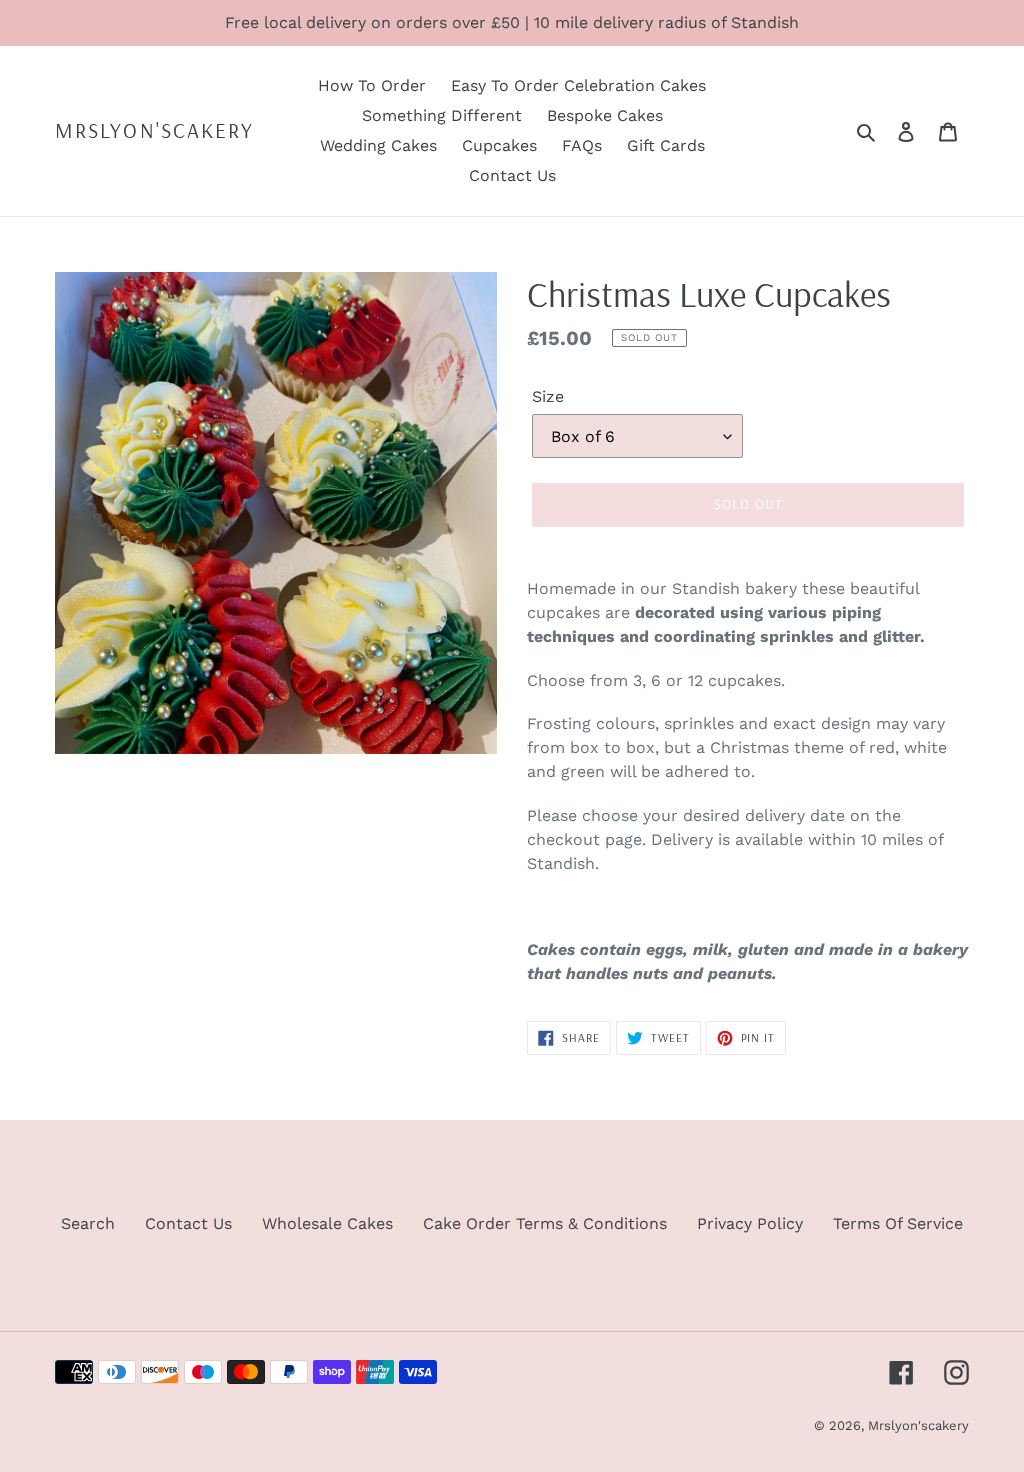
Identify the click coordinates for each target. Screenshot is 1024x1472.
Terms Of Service (898, 1223)
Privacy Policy (750, 1223)
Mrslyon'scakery (155, 130)
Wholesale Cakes (327, 1223)
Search (88, 1223)
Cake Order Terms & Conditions (545, 1223)
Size (548, 396)
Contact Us (188, 1223)
